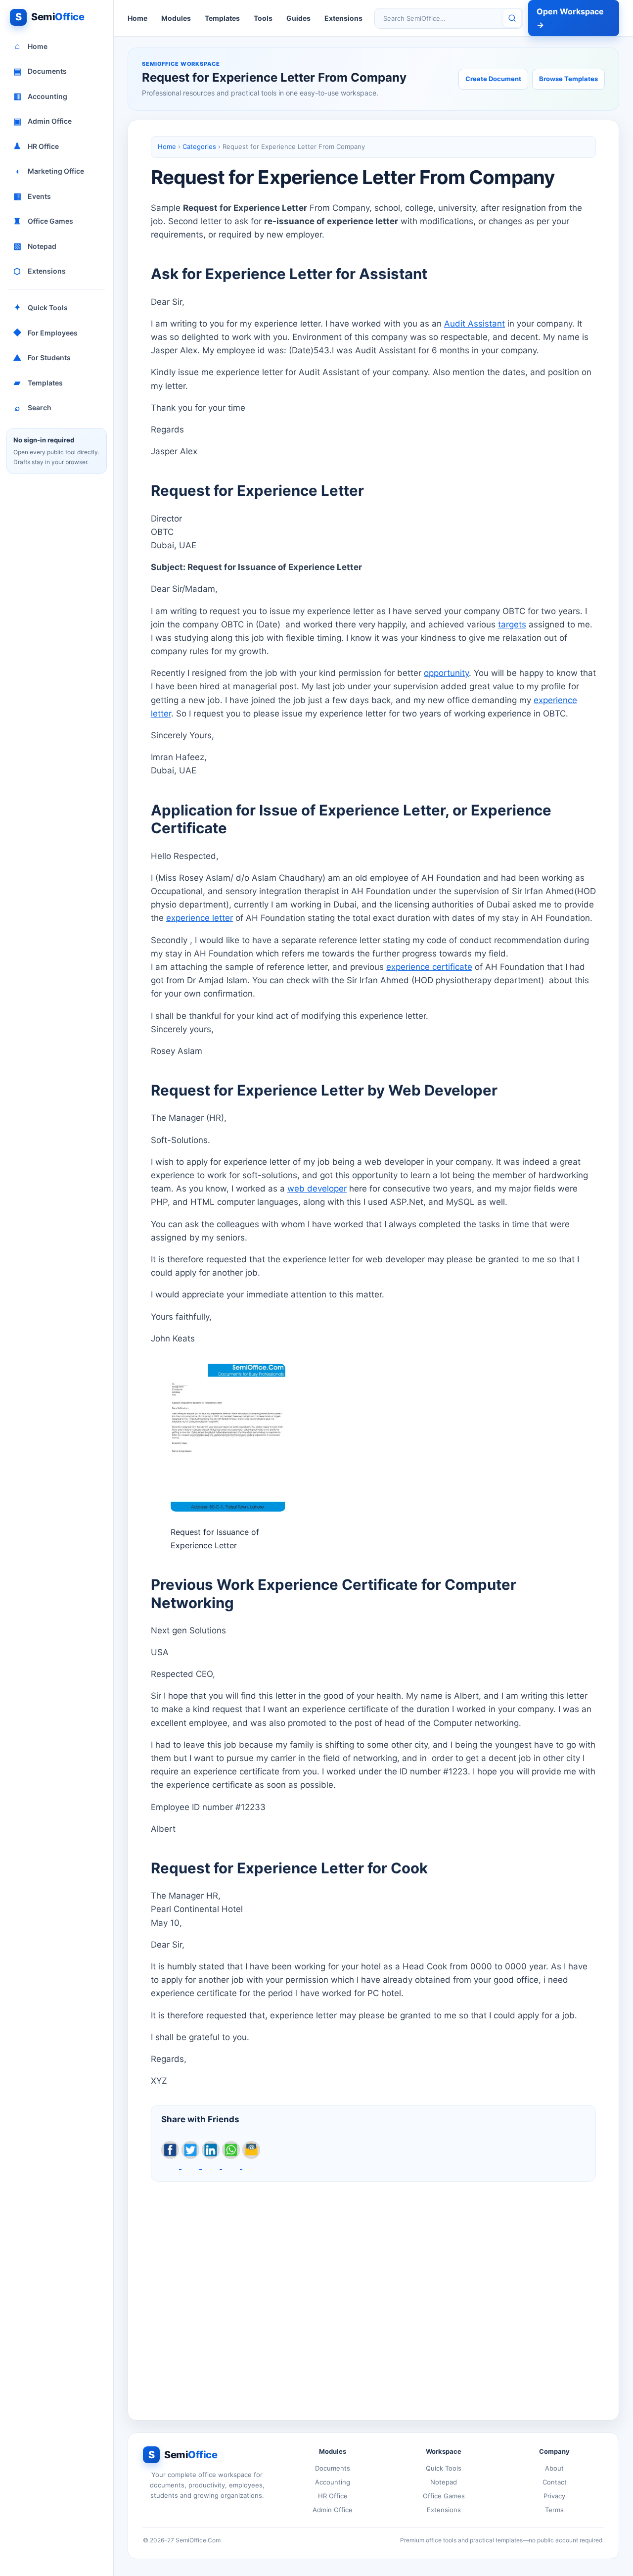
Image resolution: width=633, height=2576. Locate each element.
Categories (199, 146)
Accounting (41, 96)
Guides (298, 18)
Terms (554, 2510)
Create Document (493, 79)
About (554, 2468)
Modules (176, 18)
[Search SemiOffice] (512, 18)
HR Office (36, 146)
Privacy (554, 2496)
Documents (40, 71)
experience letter (200, 918)
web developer (317, 1189)
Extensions (40, 271)
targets (512, 624)
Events (32, 196)
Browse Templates (568, 79)
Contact (555, 2482)
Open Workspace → (570, 18)
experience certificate (429, 967)
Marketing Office (50, 171)
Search (33, 408)
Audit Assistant (475, 324)
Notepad (35, 246)
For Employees (45, 333)
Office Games (43, 221)
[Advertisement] (373, 2293)
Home (31, 46)
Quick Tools (41, 307)
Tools (263, 18)
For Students (42, 358)
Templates (38, 382)
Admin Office (43, 121)
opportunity (446, 673)
